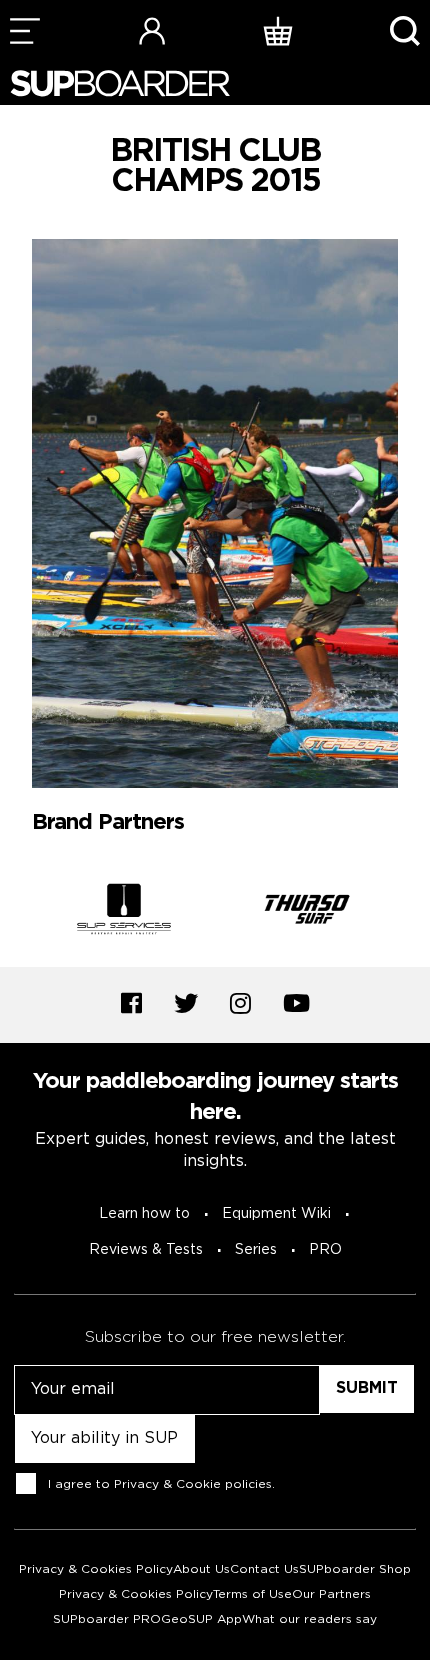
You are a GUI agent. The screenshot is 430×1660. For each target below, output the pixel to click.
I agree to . (161, 1484)
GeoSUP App (201, 1619)
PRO (325, 1250)
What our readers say (309, 1619)
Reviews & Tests (146, 1250)
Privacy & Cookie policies (193, 1484)
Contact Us (264, 1569)
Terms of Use (252, 1594)
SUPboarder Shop (355, 1569)
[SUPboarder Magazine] (120, 83)
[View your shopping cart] (278, 30)
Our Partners (331, 1594)
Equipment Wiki (276, 1214)
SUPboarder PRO (107, 1619)
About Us (201, 1569)
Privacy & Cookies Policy (96, 1569)
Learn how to (144, 1214)
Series (256, 1250)
